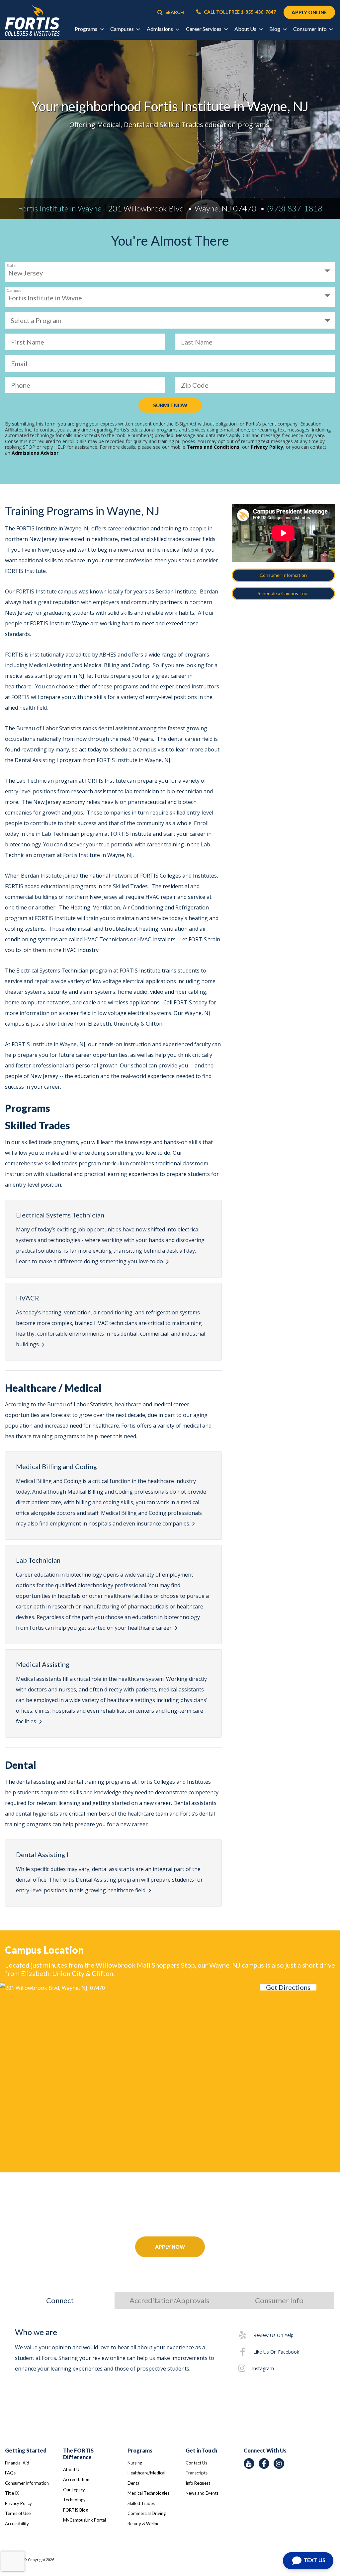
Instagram (263, 2368)
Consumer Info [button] (310, 29)
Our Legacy (74, 2490)
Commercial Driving (147, 2513)
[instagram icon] (279, 2463)
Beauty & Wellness (145, 2524)
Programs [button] (86, 29)
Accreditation (76, 2479)
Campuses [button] (123, 29)
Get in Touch (201, 2450)
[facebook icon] (264, 2463)
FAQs (10, 2473)
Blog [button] (275, 29)
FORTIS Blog (76, 2510)
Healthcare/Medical (146, 2473)
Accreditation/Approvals (170, 2300)
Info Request (198, 2483)
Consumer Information (283, 575)
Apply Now (170, 2247)
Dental (134, 2483)
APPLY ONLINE (309, 12)
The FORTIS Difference (78, 2454)
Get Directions (288, 1987)
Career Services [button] (204, 29)
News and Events (202, 2493)
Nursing (135, 2463)
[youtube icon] (249, 2463)
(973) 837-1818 (295, 208)
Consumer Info (279, 2300)
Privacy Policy (18, 2503)
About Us (72, 2469)
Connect (60, 2300)
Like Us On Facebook (276, 2352)
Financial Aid (17, 2463)
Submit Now (170, 405)
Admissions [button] (160, 29)
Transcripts (197, 2473)
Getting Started (26, 2450)
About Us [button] (246, 29)
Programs (140, 2450)
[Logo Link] (32, 21)
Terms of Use (18, 2513)
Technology (74, 2500)
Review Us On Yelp (273, 2335)
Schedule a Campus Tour (283, 593)
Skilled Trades (141, 2503)
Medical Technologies (148, 2493)
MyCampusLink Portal (85, 2520)
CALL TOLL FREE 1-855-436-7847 (239, 12)
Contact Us (196, 2463)
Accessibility (17, 2524)
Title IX (12, 2493)
